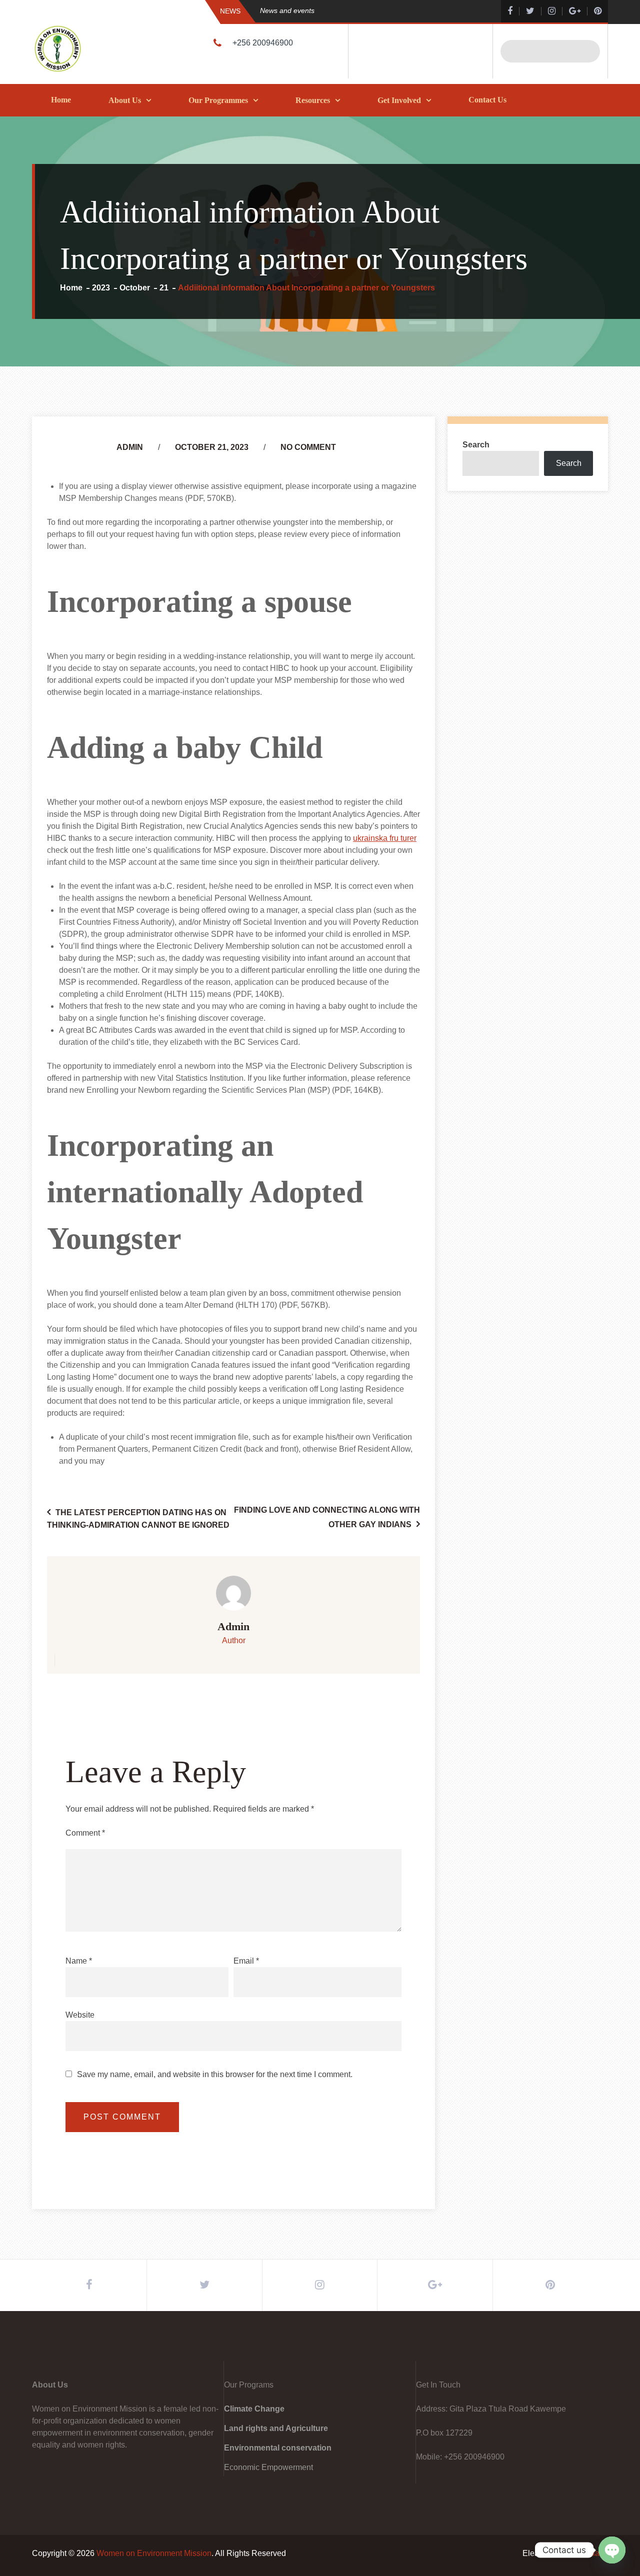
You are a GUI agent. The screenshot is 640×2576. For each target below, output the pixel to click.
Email (246, 1961)
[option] (362, 11)
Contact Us (487, 100)
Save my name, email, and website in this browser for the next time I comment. (215, 2075)
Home (61, 100)
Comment (85, 1833)
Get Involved (399, 100)
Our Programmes (218, 100)
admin (130, 447)
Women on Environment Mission (154, 2553)
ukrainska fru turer (385, 838)
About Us (125, 100)
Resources (313, 100)
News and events (287, 10)
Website (80, 2015)
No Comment (308, 447)
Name (79, 1961)
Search (476, 445)
